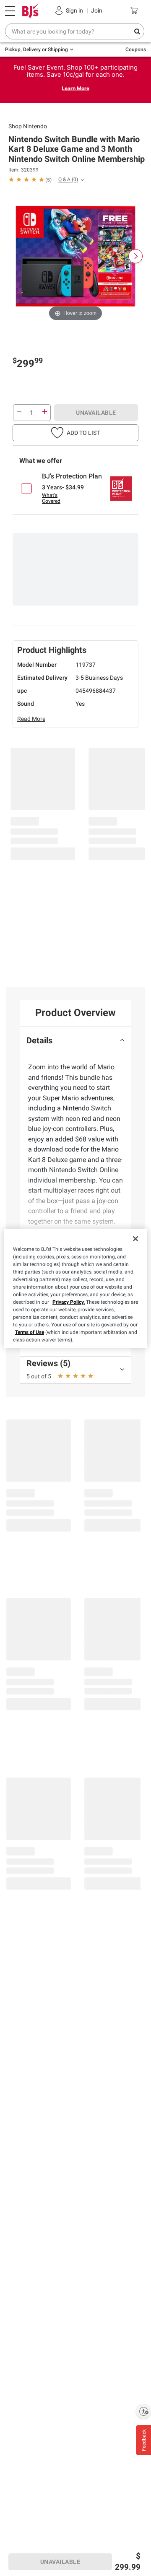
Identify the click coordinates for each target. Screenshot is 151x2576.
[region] (75, 1288)
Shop (28, 126)
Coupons (136, 49)
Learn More (75, 88)
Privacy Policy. (69, 1302)
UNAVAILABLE (96, 413)
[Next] (135, 256)
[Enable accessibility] (143, 2411)
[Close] (135, 1239)
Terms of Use (30, 1332)
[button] (75, 433)
